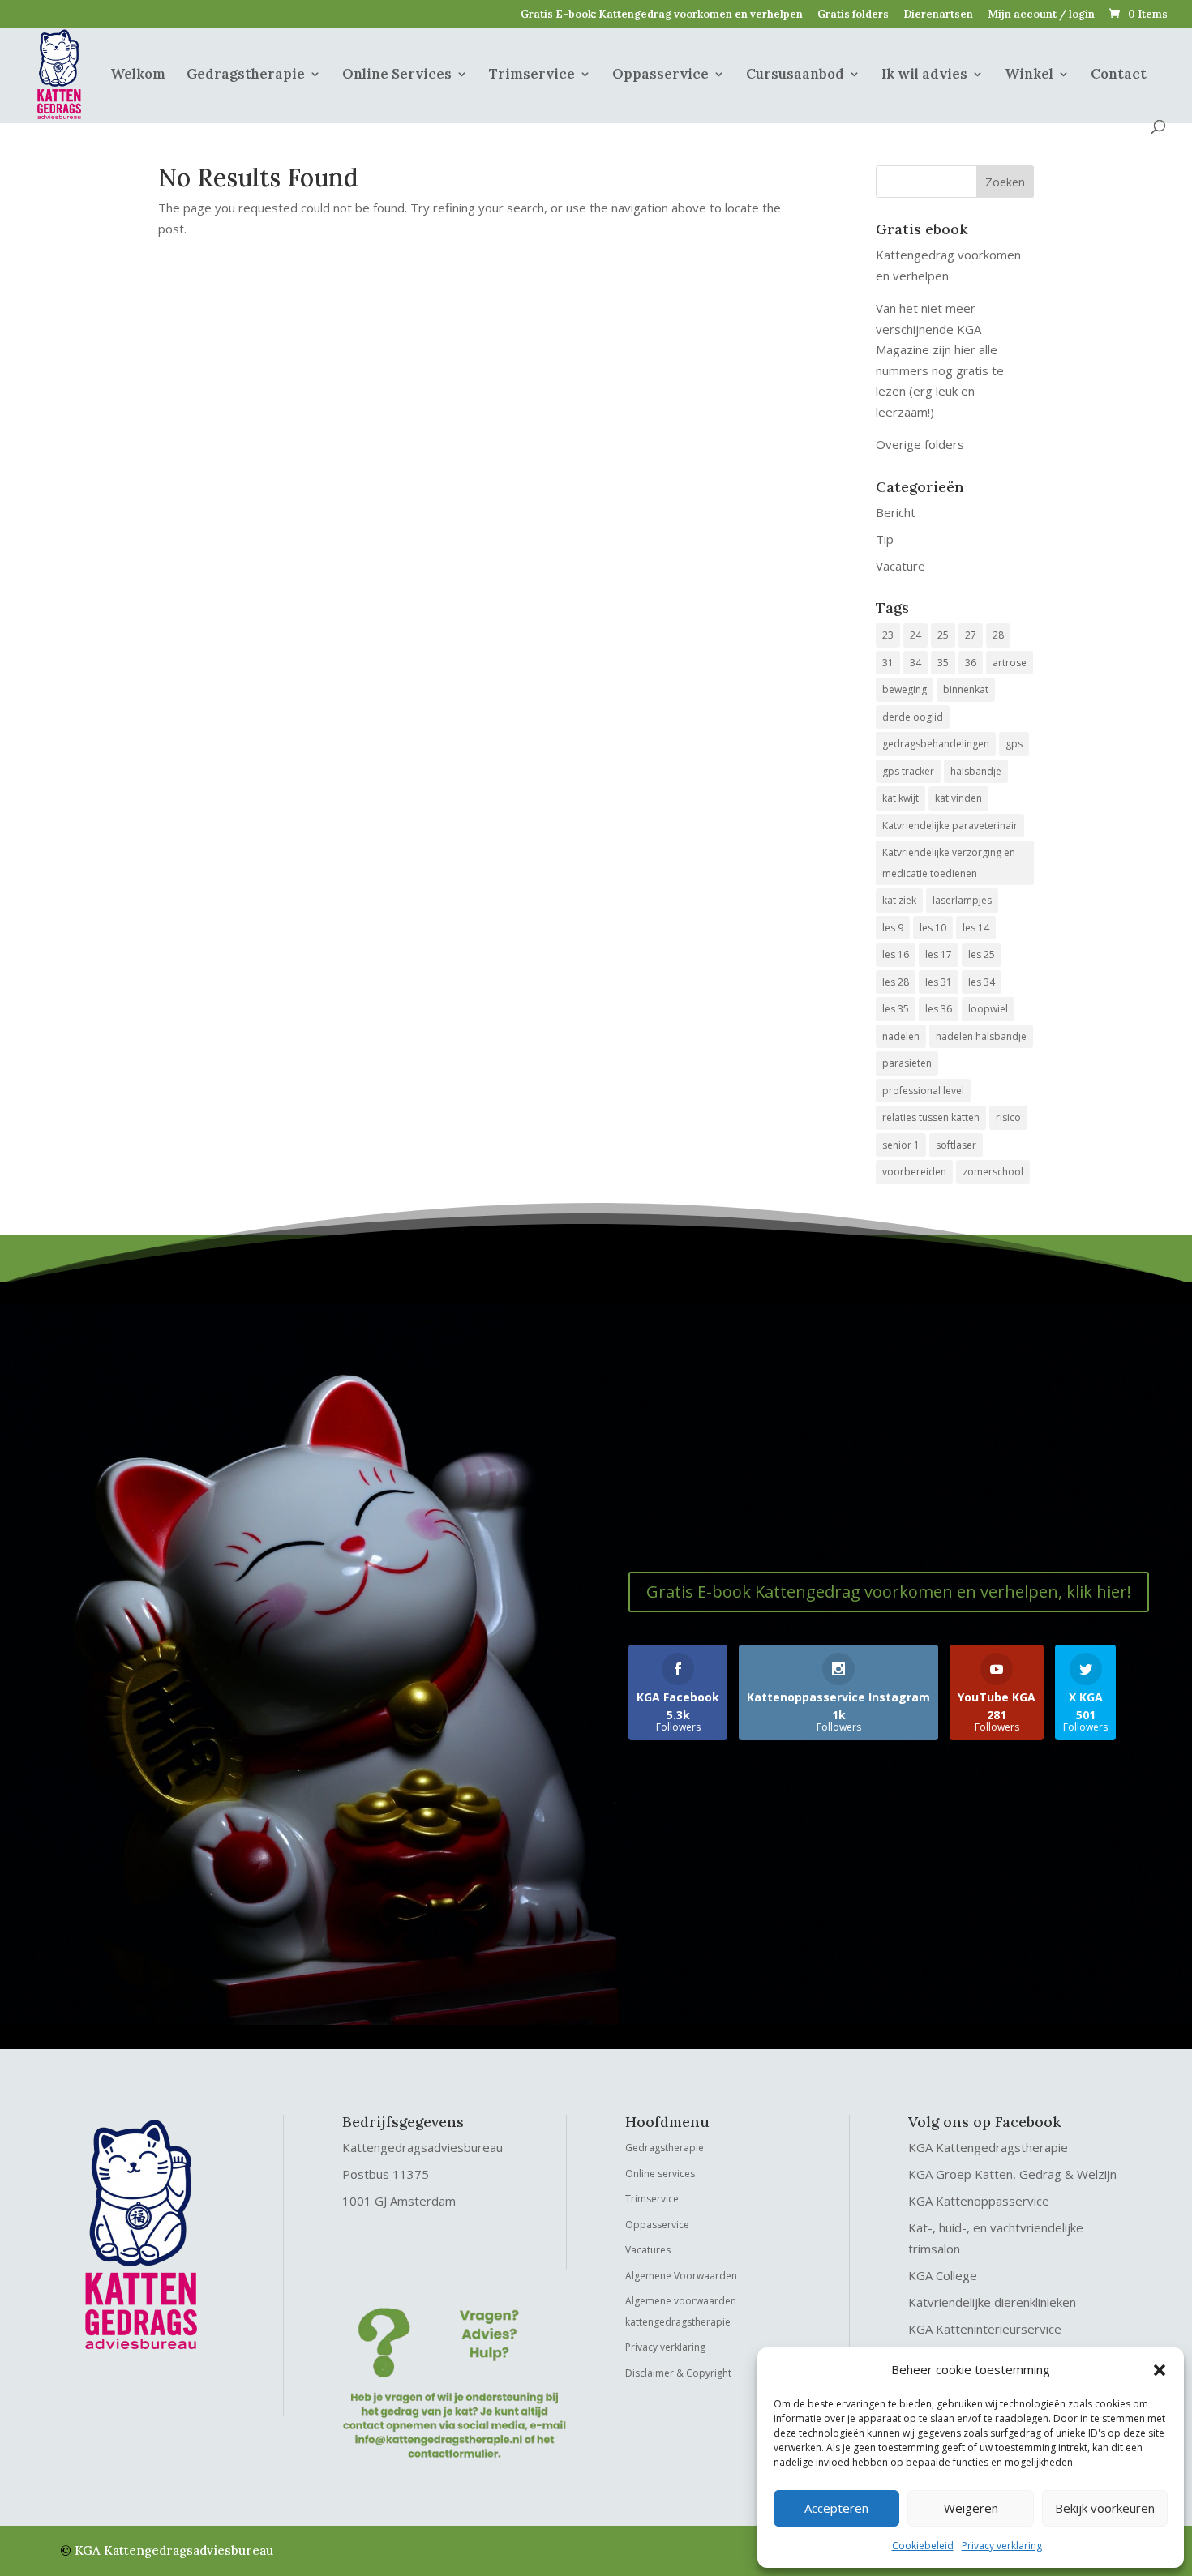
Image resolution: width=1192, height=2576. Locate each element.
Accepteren (836, 2508)
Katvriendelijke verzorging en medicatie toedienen (949, 863)
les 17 (939, 954)
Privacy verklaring (1002, 2546)
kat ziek (899, 900)
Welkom (138, 75)
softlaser (956, 1145)
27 (971, 635)
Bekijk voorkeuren (1105, 2508)
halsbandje (976, 771)
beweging (905, 689)
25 (943, 635)
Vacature (900, 566)
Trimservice (532, 75)
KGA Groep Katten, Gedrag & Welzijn (1012, 2174)
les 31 (939, 982)
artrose (1010, 663)
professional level (923, 1091)
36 (971, 663)
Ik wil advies (924, 75)
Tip (885, 539)
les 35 (896, 1009)
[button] (1160, 2370)
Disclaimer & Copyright (678, 2373)
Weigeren (971, 2508)
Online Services (397, 75)
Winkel (1029, 75)
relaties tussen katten (931, 1117)
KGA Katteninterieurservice (985, 2329)
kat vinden (958, 798)
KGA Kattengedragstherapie (988, 2147)
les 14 (976, 928)
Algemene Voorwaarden (681, 2276)
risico (1008, 1117)
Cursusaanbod (795, 75)
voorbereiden (914, 1172)
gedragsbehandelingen (936, 744)
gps (1014, 744)
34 (915, 663)
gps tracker (908, 771)
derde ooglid (913, 717)
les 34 (982, 982)
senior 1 (901, 1145)
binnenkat (966, 689)
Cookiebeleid (923, 2546)
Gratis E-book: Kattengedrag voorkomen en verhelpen (662, 15)
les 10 (933, 928)
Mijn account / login (1041, 15)
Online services (660, 2174)
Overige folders (920, 444)
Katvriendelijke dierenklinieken (992, 2302)
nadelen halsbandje (981, 1036)
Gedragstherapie (246, 75)
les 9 (893, 928)
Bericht (896, 512)
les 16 (896, 954)
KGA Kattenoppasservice (979, 2201)
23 (888, 635)
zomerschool (993, 1172)
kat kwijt (900, 798)
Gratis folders (853, 15)
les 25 (982, 954)
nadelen (901, 1036)
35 (943, 663)
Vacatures (648, 2250)
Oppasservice (660, 75)
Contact (1119, 75)
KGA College (943, 2275)
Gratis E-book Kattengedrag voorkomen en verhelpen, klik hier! (889, 1592)
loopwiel (988, 1009)
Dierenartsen (938, 15)
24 (915, 635)
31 (888, 663)
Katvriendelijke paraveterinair (950, 826)
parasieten (907, 1063)
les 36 (939, 1009)
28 (998, 635)
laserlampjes (962, 900)
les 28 (896, 982)
